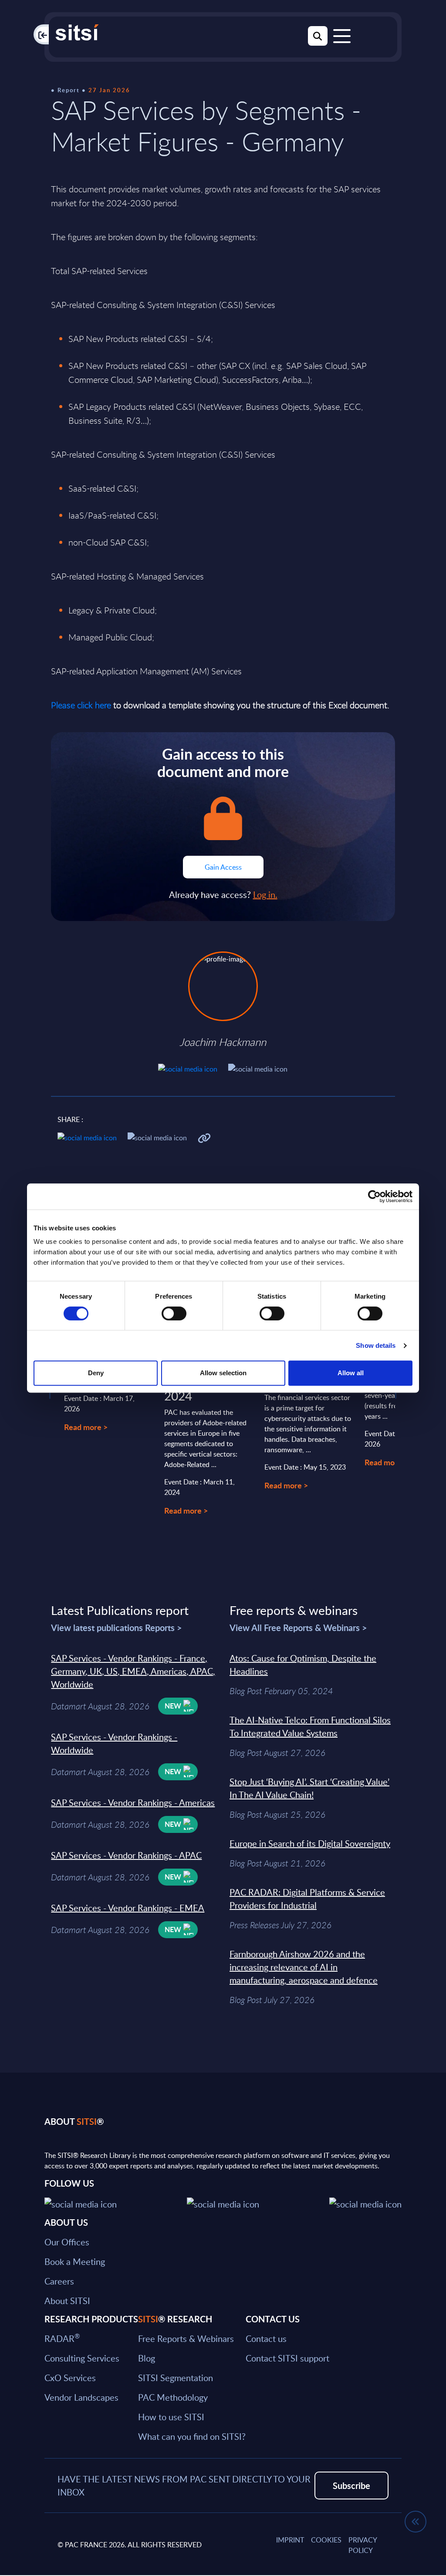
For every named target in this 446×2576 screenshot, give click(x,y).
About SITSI (67, 2301)
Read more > (86, 1427)
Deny (96, 1373)
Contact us (266, 2338)
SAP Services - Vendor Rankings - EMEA (128, 1908)
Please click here (81, 705)
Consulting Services (82, 2358)
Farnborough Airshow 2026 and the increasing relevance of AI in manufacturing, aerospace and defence (304, 1967)
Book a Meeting (75, 2261)
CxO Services (70, 2378)
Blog (147, 2358)
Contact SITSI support (287, 2358)
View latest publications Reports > (117, 1628)
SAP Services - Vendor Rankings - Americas (133, 1802)
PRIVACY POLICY (363, 2545)
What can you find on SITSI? (192, 2436)
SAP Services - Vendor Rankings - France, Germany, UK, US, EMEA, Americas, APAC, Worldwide (133, 1671)
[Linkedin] (223, 2203)
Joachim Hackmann (223, 1042)
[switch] (174, 1313)
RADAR (62, 2338)
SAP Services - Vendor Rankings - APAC (126, 1855)
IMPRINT (290, 2540)
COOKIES (326, 2540)
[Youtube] (365, 2203)
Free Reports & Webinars (186, 2338)
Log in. (265, 894)
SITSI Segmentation (176, 2378)
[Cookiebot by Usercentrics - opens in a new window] (374, 1196)
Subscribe (351, 2486)
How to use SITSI (171, 2417)
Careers (59, 2281)
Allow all (351, 1373)
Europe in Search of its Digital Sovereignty (310, 1843)
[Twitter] (81, 2203)
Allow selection (223, 1373)
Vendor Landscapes (81, 2397)
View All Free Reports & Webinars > (298, 1628)
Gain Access (223, 867)
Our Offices (67, 2242)
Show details (376, 1345)
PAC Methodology (173, 2397)
